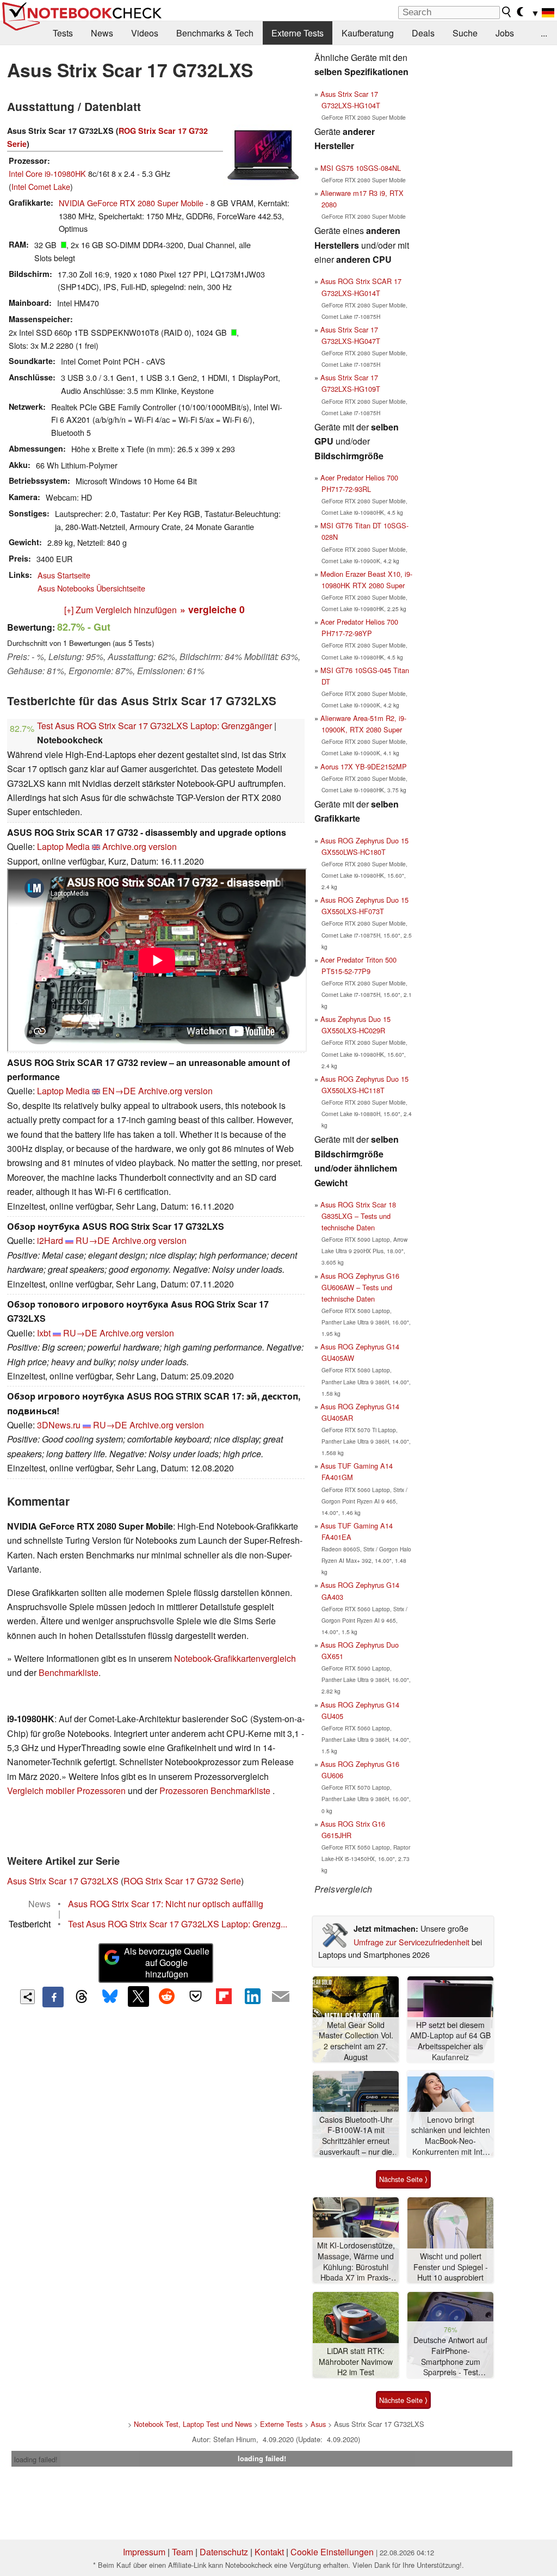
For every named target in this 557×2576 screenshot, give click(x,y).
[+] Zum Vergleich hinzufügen (120, 610)
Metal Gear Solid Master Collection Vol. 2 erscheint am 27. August (356, 2041)
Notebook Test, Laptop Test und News (193, 2424)
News (102, 33)
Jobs (505, 33)
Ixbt (44, 1333)
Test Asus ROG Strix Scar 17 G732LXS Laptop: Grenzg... (178, 1924)
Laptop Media (63, 846)
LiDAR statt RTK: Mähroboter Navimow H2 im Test (356, 2362)
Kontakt (269, 2552)
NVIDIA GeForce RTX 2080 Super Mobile (131, 203)
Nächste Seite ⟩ (403, 2179)
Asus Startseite (64, 575)
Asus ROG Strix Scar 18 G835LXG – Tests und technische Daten (358, 1216)
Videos (145, 33)
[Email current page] (281, 1997)
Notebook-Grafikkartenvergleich (235, 1658)
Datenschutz (224, 2552)
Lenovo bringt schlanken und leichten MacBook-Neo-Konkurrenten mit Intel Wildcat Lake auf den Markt (451, 2136)
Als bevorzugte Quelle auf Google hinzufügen (167, 1962)
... (544, 33)
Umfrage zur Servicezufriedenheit (411, 1942)
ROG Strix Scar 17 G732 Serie (182, 1881)
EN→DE (119, 1091)
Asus (318, 2424)
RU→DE (93, 1240)
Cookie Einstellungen (332, 2552)
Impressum (144, 2552)
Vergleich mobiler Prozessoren (66, 1791)
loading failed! (36, 2459)
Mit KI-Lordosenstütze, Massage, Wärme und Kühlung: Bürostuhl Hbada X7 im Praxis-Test (356, 2262)
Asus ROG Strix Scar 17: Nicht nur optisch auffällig (166, 1904)
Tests (63, 33)
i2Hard (50, 1240)
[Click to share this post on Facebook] (53, 1997)
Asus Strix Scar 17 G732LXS (63, 1881)
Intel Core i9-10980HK (47, 173)
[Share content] (27, 1997)
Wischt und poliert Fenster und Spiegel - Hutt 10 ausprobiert (451, 2267)
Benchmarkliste (69, 1672)
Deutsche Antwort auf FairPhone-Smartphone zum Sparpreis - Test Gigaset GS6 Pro (450, 2356)
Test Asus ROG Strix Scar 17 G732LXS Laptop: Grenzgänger (154, 726)
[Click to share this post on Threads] (82, 1997)
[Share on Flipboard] (224, 1996)
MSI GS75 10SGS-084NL (361, 168)
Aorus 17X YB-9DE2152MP (364, 766)
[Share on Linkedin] (252, 1996)
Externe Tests (298, 33)
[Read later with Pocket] (195, 1996)
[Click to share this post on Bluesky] (110, 1997)
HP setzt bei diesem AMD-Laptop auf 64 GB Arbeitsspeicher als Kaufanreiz (450, 2041)
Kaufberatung (368, 33)
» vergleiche (212, 609)
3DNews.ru (59, 1425)
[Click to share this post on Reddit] (167, 1996)
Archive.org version (140, 846)
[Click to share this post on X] (138, 1996)
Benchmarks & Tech (215, 33)
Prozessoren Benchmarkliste (216, 1791)
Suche (465, 33)
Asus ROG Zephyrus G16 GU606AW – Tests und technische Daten (360, 1287)
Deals (423, 33)
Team (182, 2552)
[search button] (507, 12)
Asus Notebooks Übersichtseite (91, 588)
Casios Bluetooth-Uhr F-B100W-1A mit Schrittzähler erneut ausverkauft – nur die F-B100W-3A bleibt (356, 2136)
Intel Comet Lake (41, 186)
